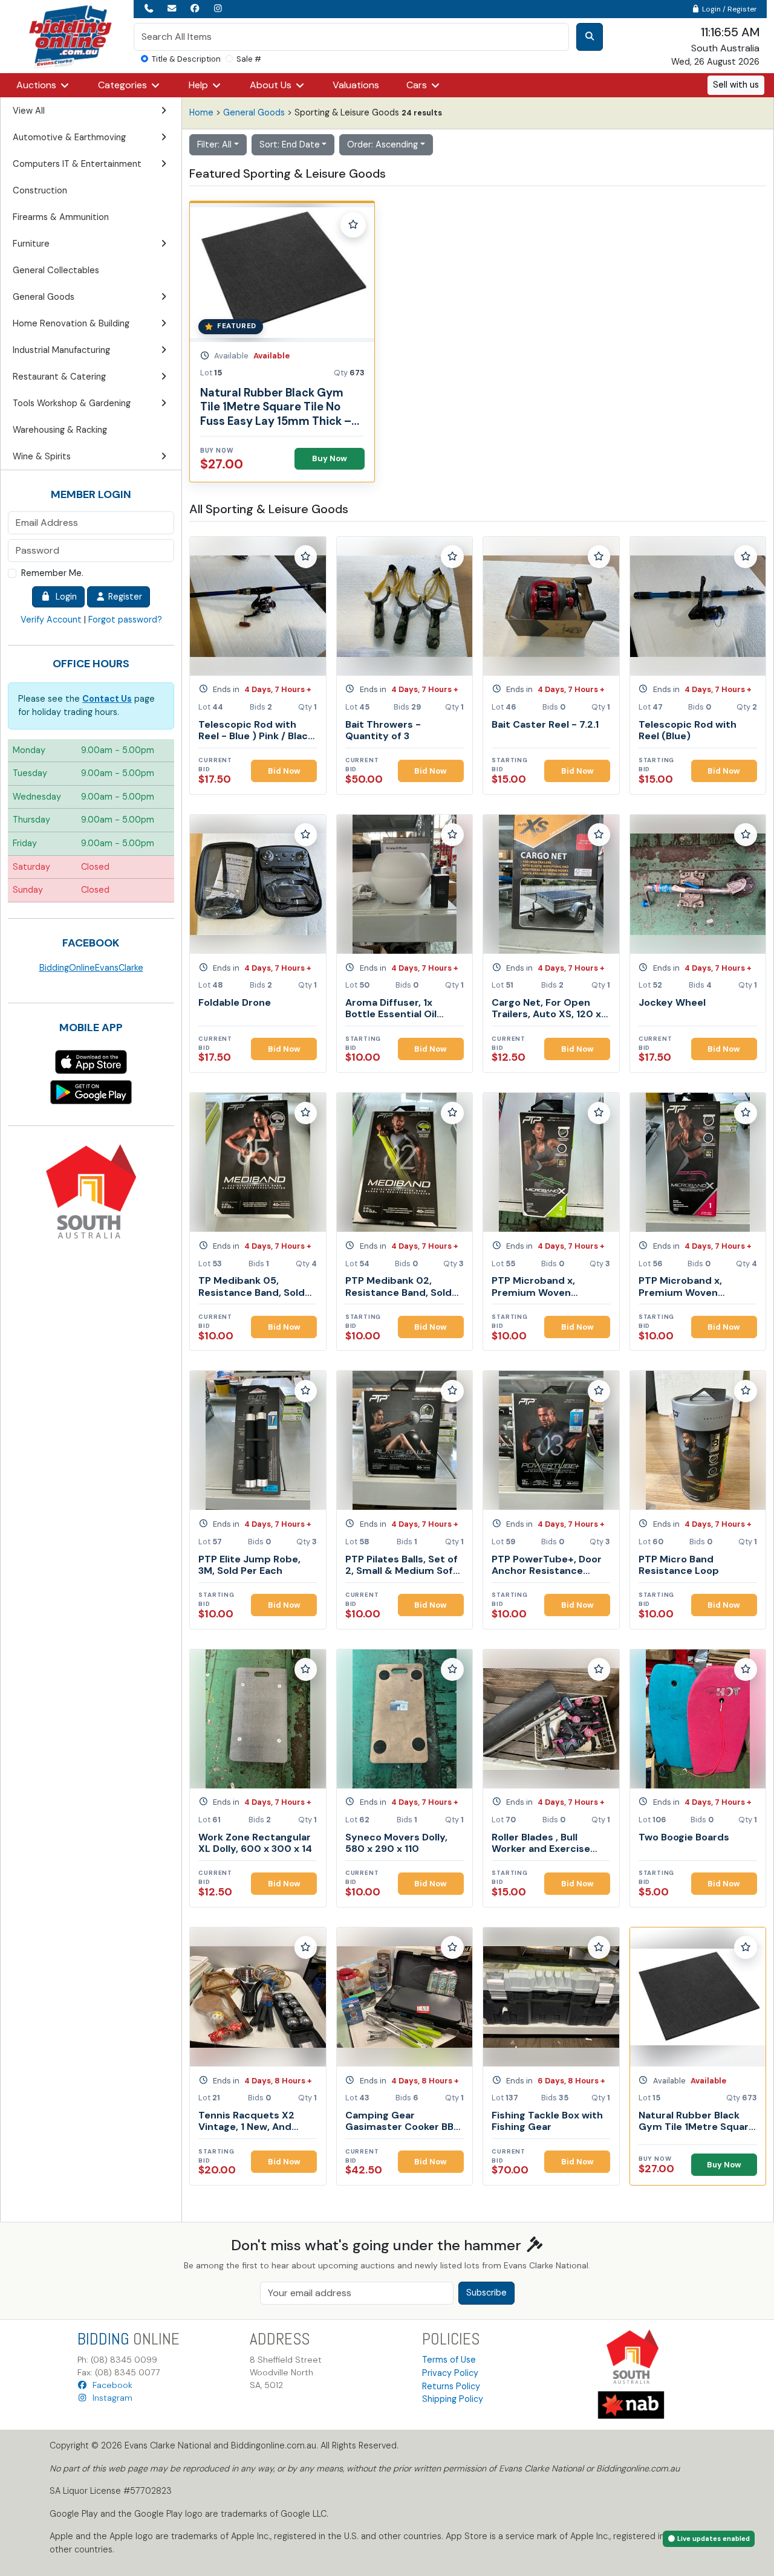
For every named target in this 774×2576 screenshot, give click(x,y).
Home (201, 112)
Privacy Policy (450, 2373)
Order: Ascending (382, 144)
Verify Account (51, 620)
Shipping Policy (453, 2399)
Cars (418, 85)
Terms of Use (449, 2360)
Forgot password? (125, 620)
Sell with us (736, 85)
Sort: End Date (290, 144)
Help (200, 85)
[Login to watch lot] (353, 225)
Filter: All (214, 144)
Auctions (37, 85)
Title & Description (186, 59)
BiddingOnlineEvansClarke (91, 968)
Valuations (356, 85)
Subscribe (486, 2293)
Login (64, 597)
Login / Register (729, 9)
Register (124, 597)
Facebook (110, 2385)
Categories (124, 85)
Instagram (110, 2398)
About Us (272, 85)
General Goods (254, 112)
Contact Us (107, 699)
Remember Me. (52, 573)
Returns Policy (451, 2386)
